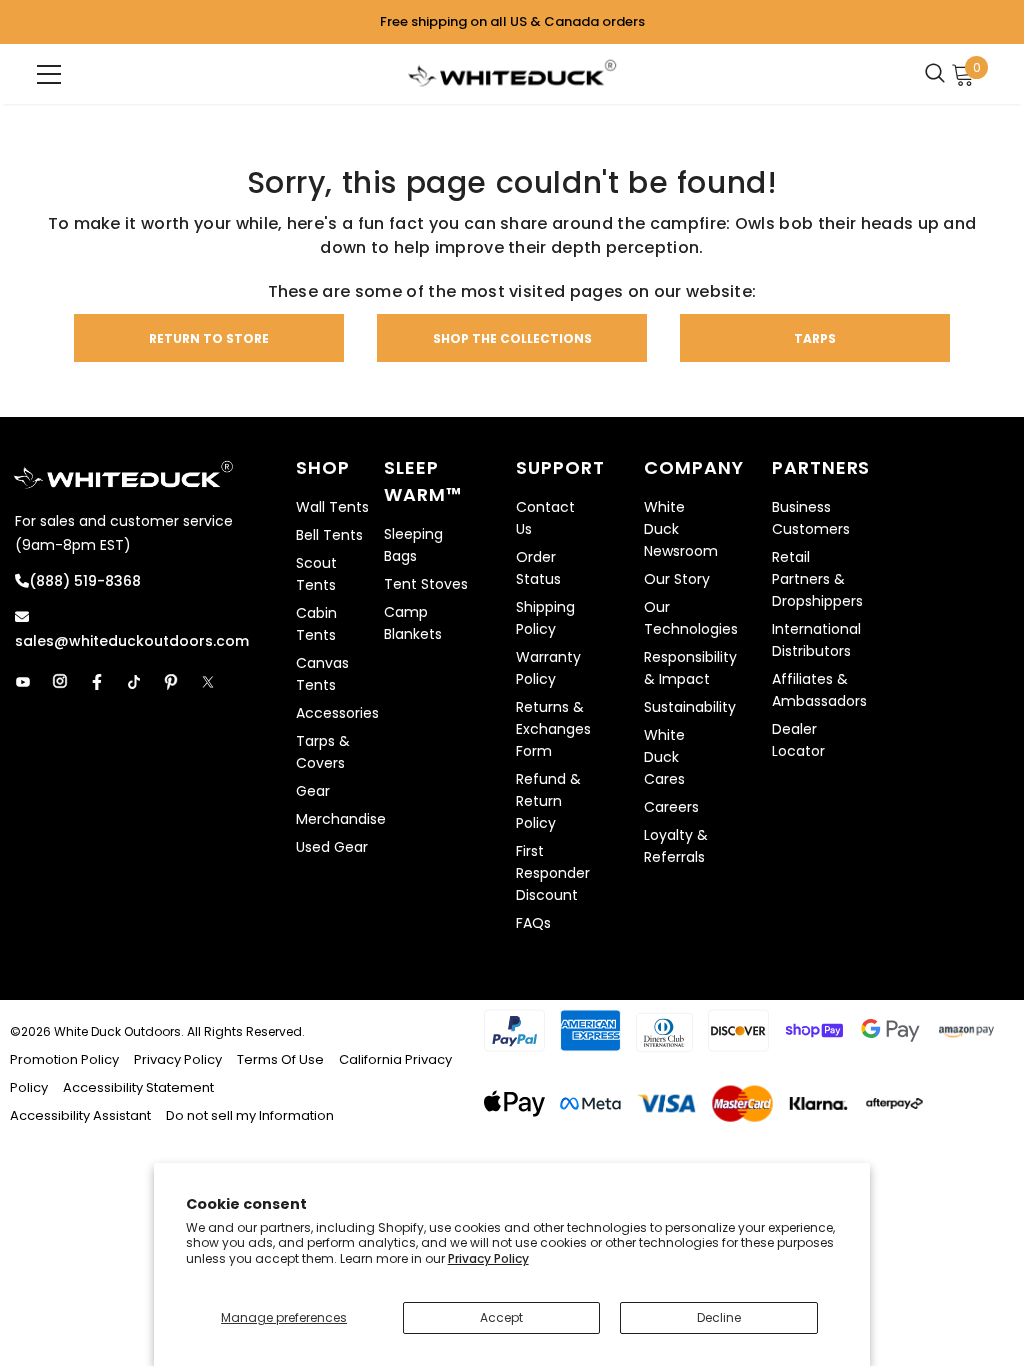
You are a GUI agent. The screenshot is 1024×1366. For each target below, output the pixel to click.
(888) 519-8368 (85, 581)
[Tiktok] (134, 682)
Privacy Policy (488, 1258)
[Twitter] (208, 682)
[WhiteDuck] (512, 72)
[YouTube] (23, 682)
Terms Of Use (280, 1059)
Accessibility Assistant (80, 1115)
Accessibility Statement (138, 1087)
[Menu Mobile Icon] (49, 74)
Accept (501, 1317)
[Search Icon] (940, 74)
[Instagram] (60, 682)
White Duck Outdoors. (119, 1031)
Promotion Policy (66, 1059)
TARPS (815, 338)
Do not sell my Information (250, 1115)
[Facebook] (97, 682)
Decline (719, 1317)
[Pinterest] (171, 682)
